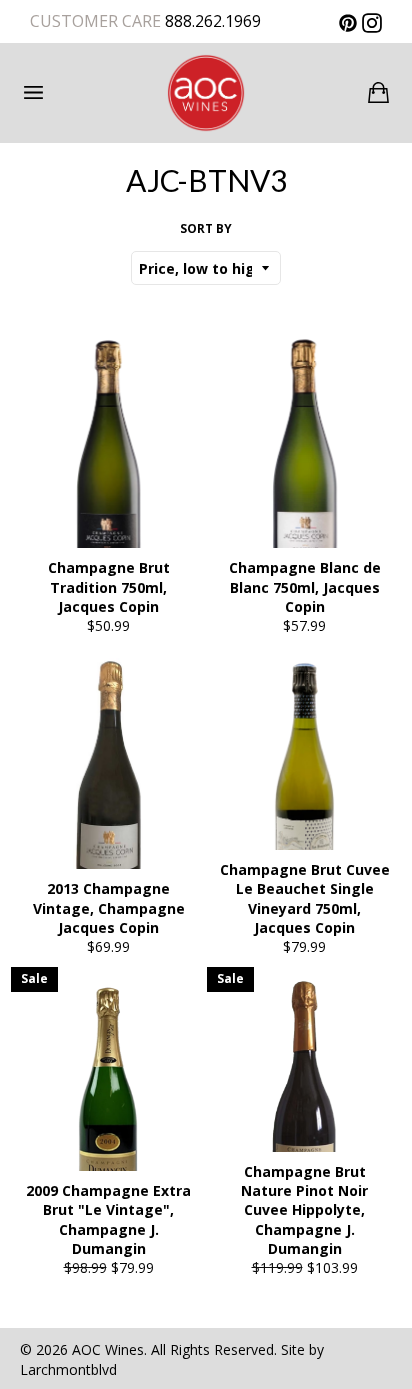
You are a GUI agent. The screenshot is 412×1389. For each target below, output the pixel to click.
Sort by (206, 229)
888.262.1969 (211, 21)
